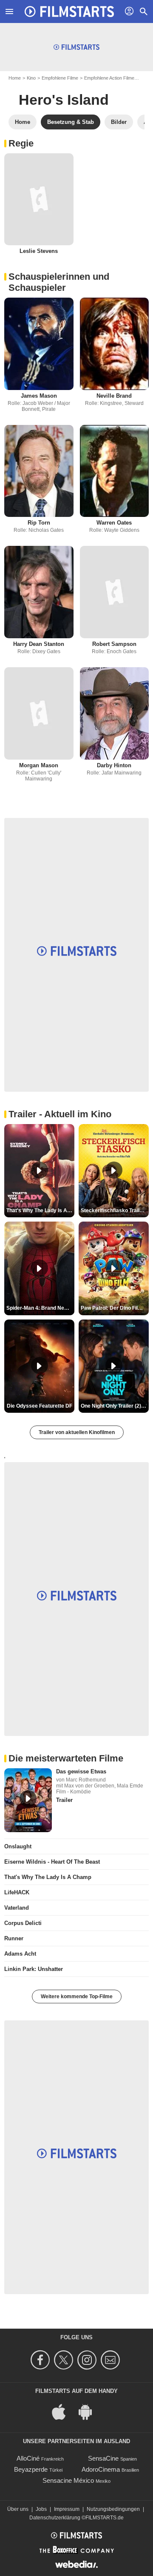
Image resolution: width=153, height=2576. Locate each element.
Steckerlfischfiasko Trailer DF (115, 1211)
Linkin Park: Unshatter (34, 1969)
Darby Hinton (114, 765)
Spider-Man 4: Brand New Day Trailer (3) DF (40, 1308)
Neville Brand (114, 396)
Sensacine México (68, 2480)
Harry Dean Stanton (39, 644)
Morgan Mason (39, 765)
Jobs (41, 2509)
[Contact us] (112, 2360)
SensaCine (103, 2458)
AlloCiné (28, 2458)
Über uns (18, 2509)
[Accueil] (69, 11)
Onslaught (18, 1846)
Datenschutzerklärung (55, 2518)
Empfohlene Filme (60, 78)
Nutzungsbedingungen (113, 2509)
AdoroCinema (101, 2469)
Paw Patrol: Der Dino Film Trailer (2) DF (115, 1308)
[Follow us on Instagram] (88, 2360)
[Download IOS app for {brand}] (63, 2411)
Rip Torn (39, 523)
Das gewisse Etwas (81, 1771)
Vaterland (17, 1908)
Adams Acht (20, 1954)
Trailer (64, 1800)
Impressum (67, 2509)
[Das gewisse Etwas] (28, 1800)
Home (15, 78)
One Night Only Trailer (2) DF (115, 1406)
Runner (14, 1938)
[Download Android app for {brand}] (90, 2411)
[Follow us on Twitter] (65, 2360)
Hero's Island (64, 100)
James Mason (39, 396)
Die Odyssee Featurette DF (40, 1406)
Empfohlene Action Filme (109, 78)
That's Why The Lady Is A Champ (48, 1877)
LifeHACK (17, 1892)
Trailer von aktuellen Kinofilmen (77, 1432)
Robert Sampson (114, 644)
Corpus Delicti (23, 1923)
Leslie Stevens (39, 251)
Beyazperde (31, 2469)
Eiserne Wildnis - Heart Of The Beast (52, 1862)
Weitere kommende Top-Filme (77, 1997)
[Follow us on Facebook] (41, 2360)
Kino (31, 78)
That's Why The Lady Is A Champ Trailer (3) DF (40, 1211)
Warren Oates (114, 523)
